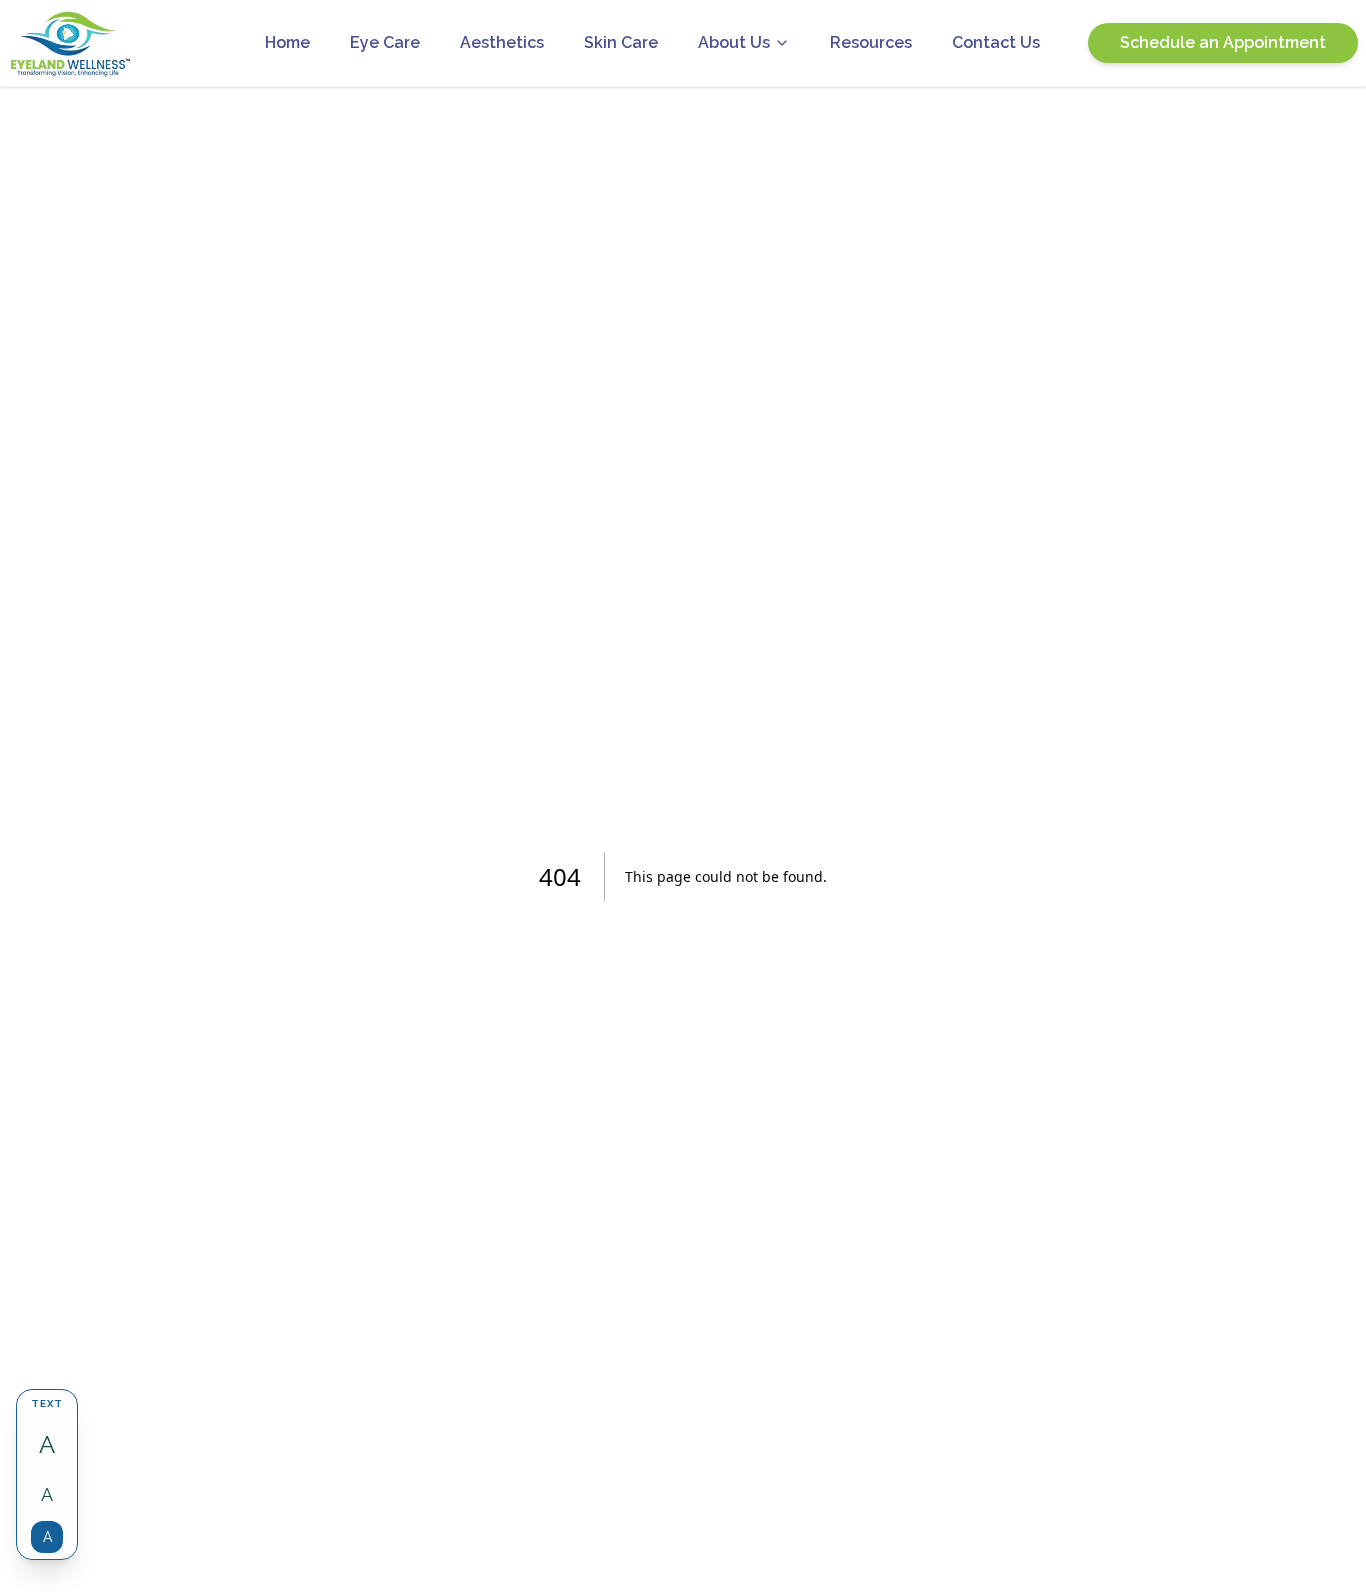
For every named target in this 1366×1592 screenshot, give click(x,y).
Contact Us (996, 42)
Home (287, 42)
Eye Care (385, 42)
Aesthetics (502, 42)
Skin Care (621, 42)
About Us (734, 42)
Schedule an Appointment (1223, 42)
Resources (871, 42)
